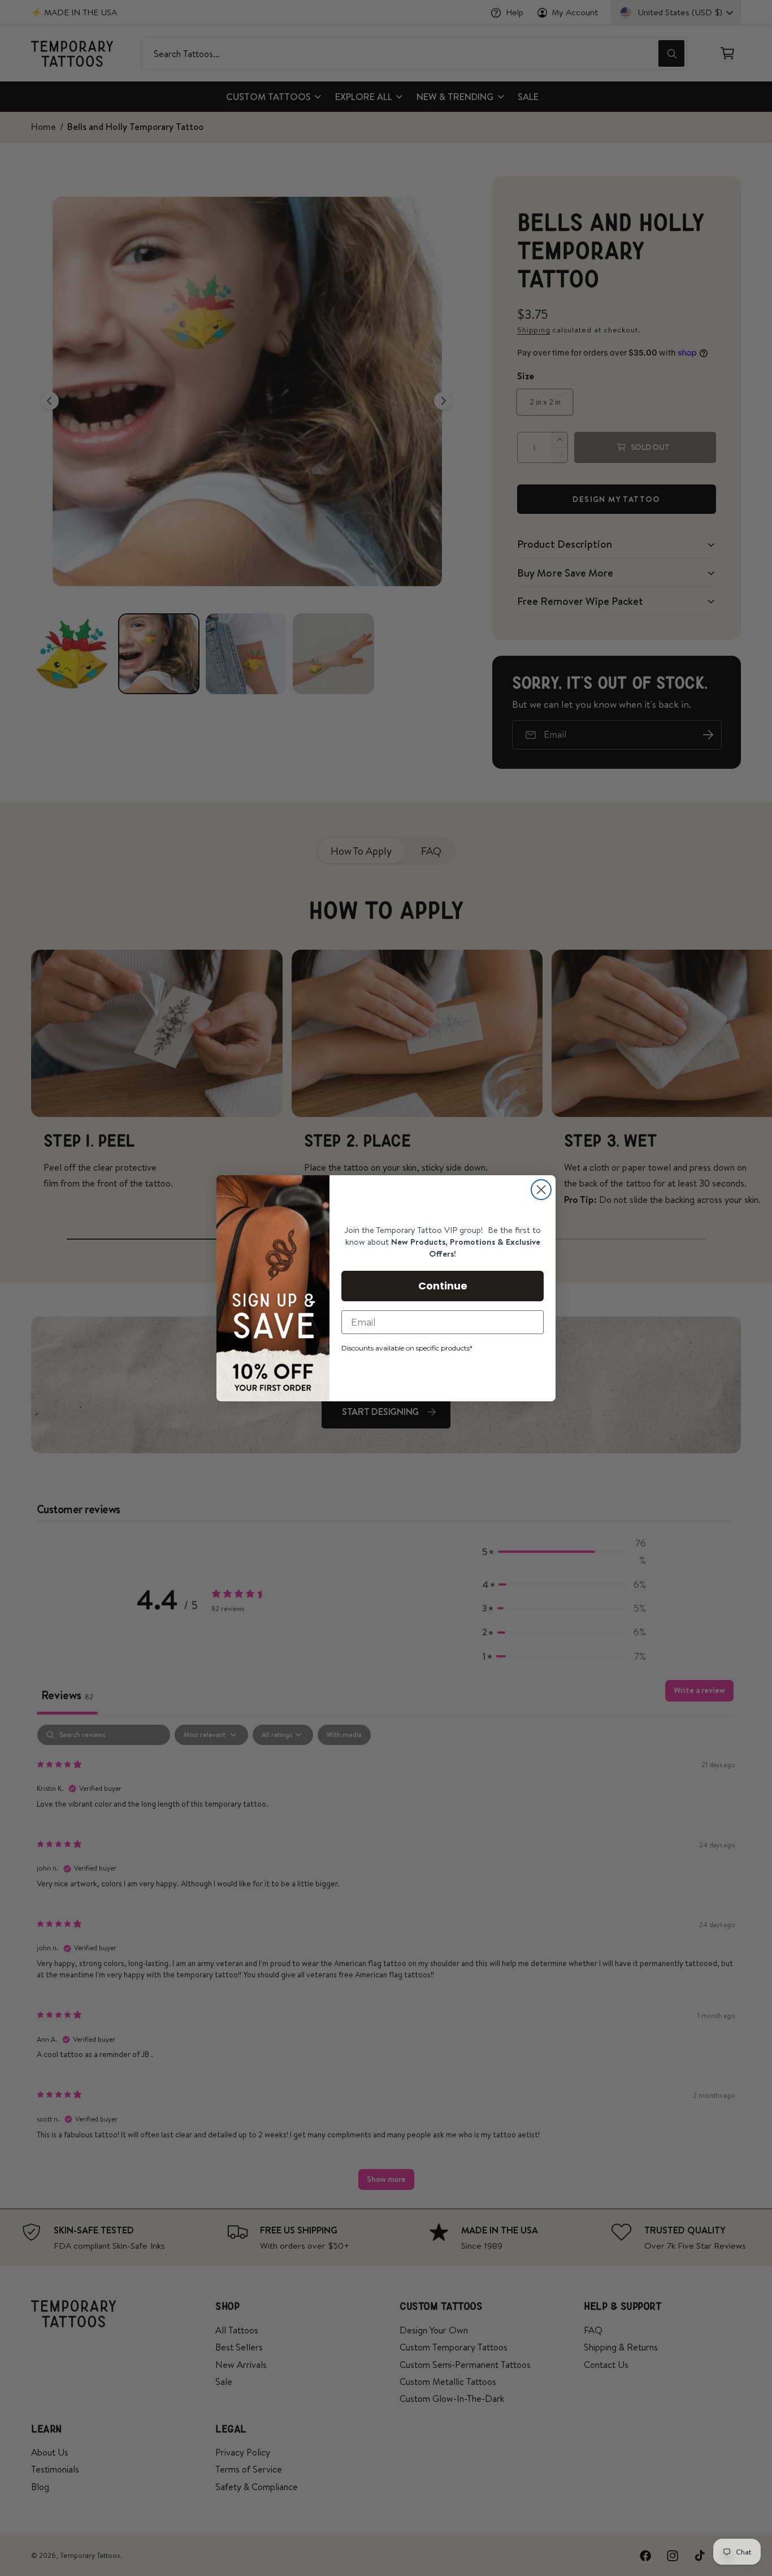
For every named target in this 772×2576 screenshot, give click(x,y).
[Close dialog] (541, 1190)
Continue (443, 1286)
